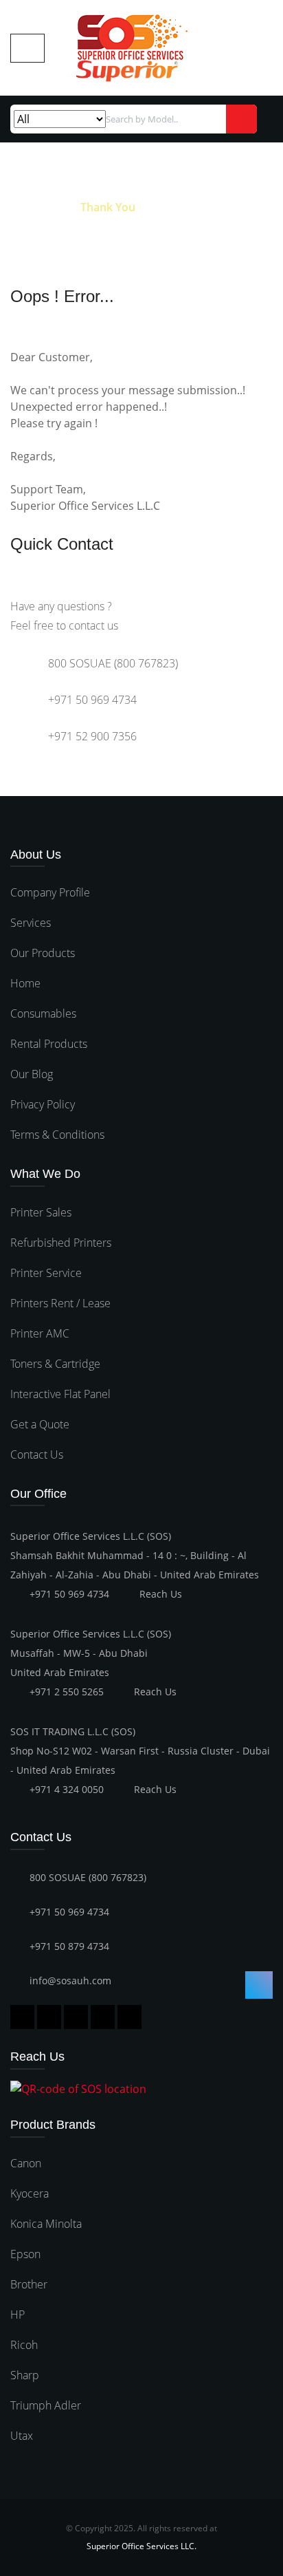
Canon (26, 2163)
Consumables (43, 1013)
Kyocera (30, 2193)
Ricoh (24, 2345)
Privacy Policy (43, 1104)
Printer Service (46, 1273)
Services (31, 923)
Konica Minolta (46, 2224)
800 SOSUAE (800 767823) (88, 1877)
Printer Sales (41, 1212)
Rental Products (49, 1044)
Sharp (25, 2375)
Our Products (43, 953)
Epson (25, 2254)
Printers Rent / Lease (60, 1303)
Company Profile (50, 892)
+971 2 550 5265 (67, 1692)
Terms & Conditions (57, 1135)
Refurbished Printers (61, 1243)
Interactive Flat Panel (60, 1394)
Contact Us (37, 1455)
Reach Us (161, 1594)
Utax (22, 2436)
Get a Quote (40, 1424)
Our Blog (32, 1074)
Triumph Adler (46, 2405)
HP (18, 2315)
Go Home (35, 207)
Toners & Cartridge (55, 1364)
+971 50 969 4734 (69, 1594)
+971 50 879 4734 (69, 1946)
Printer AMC (40, 1333)
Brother (29, 2284)
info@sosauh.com (70, 1981)
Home (25, 983)
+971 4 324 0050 (67, 1789)
